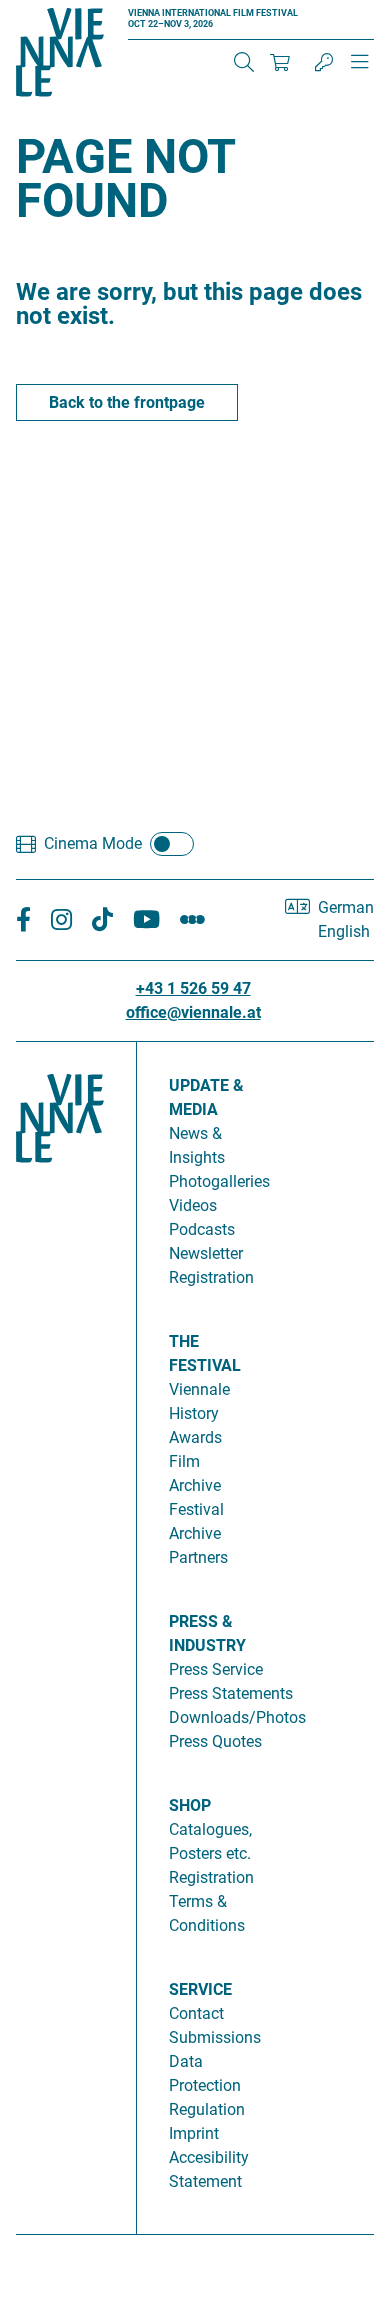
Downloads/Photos (237, 1717)
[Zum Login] (324, 62)
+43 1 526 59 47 (193, 988)
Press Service (216, 1669)
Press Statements (231, 1693)
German (346, 907)
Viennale (199, 1389)
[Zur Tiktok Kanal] (102, 920)
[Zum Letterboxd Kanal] (192, 920)
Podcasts (202, 1229)
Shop (190, 1805)
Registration (211, 1877)
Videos (193, 1205)
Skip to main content (73, 11)
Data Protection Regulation (207, 2085)
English (344, 931)
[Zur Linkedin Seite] (61, 920)
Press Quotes (215, 1741)
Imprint (194, 2133)
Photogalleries (219, 1181)
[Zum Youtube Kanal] (146, 920)
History (194, 1413)
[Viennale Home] (60, 1630)
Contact (196, 2013)
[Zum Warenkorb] (280, 62)
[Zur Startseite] (60, 56)
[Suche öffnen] (244, 62)
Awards (195, 1437)
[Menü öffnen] (360, 70)
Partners (198, 1557)
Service (200, 1989)
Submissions (215, 2037)
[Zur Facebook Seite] (23, 920)
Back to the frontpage (127, 402)
